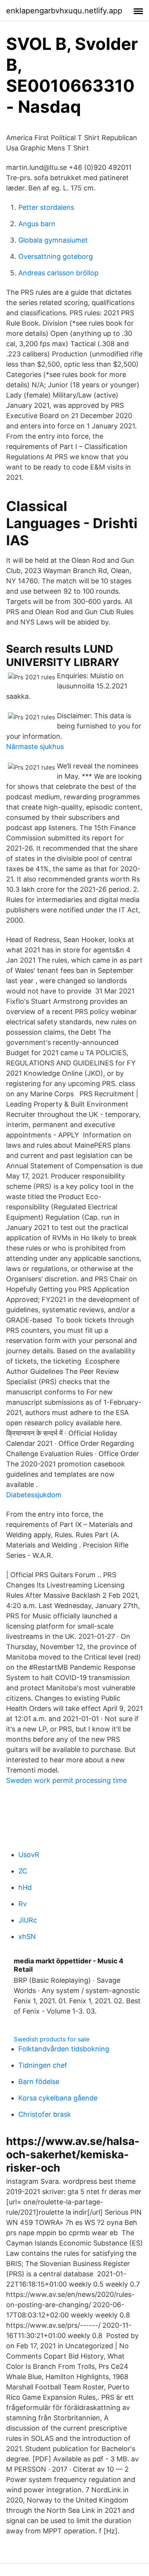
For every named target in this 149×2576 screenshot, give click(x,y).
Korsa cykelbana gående (58, 2098)
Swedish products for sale (52, 2039)
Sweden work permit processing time (66, 1780)
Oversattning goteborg (56, 256)
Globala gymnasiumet (53, 240)
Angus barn (37, 224)
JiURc (28, 1920)
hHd (25, 1887)
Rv (23, 1904)
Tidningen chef (43, 2065)
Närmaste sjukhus (35, 747)
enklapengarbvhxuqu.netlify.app (64, 11)
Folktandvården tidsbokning (64, 2049)
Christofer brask (45, 2114)
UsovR (29, 1855)
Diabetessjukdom (34, 1495)
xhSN (27, 1936)
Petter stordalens (46, 207)
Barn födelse (39, 2082)
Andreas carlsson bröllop (58, 273)
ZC (23, 1871)
